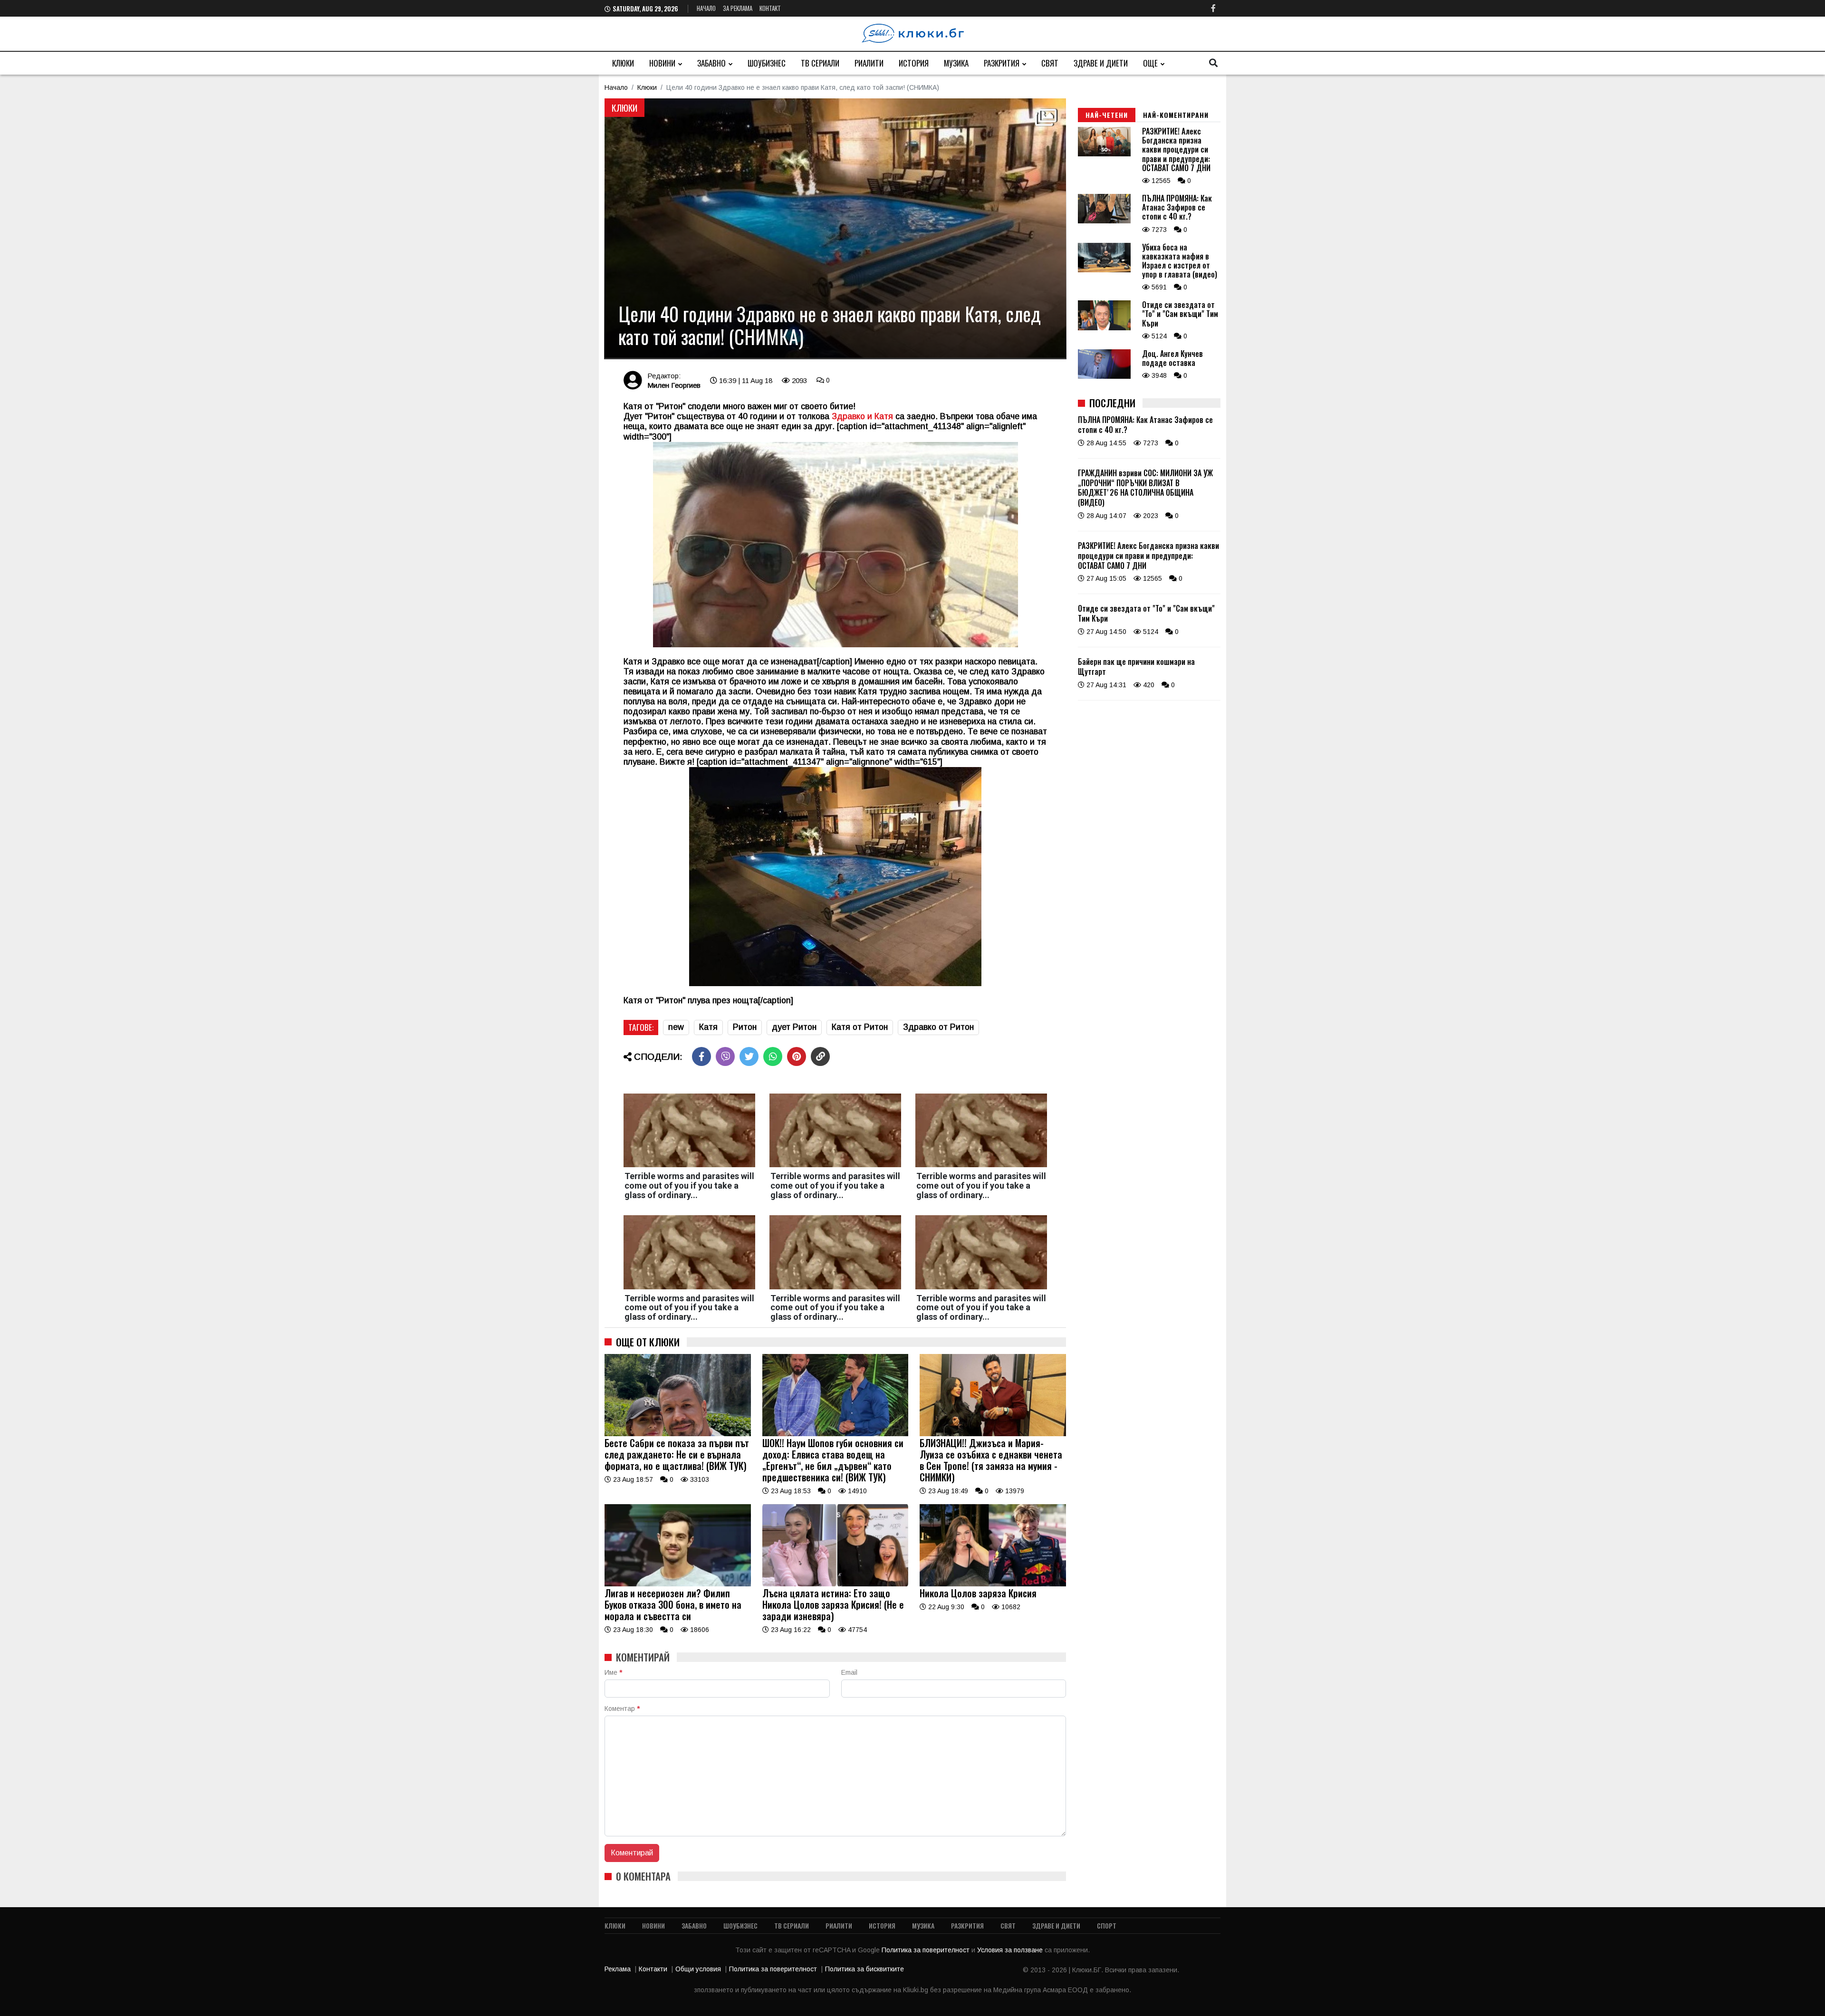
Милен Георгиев (674, 385)
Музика (956, 63)
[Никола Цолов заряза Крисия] (993, 1584)
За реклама (738, 8)
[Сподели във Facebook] (701, 1056)
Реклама (618, 1969)
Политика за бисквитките (864, 1969)
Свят (1050, 63)
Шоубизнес (767, 63)
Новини (662, 63)
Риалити (869, 63)
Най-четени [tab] (1107, 115)
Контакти (653, 1969)
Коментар (622, 1709)
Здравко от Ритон (938, 1027)
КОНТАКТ (770, 8)
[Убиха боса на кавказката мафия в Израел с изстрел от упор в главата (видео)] (1104, 270)
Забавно (711, 63)
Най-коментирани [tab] (1176, 115)
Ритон (745, 1027)
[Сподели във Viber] (725, 1056)
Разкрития (1002, 63)
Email (849, 1672)
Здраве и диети (1101, 63)
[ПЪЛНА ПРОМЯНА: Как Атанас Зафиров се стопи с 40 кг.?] (1104, 221)
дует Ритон (794, 1027)
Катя (708, 1027)
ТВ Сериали (820, 63)
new (676, 1027)
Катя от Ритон (860, 1027)
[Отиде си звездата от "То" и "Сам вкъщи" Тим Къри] (1104, 328)
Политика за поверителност (927, 1950)
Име (613, 1672)
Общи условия (698, 1969)
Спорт (1107, 1925)
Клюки (623, 63)
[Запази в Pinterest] (797, 1056)
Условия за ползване (1011, 1950)
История (914, 63)
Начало (706, 8)
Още (1150, 63)
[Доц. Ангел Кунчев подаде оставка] (1104, 376)
